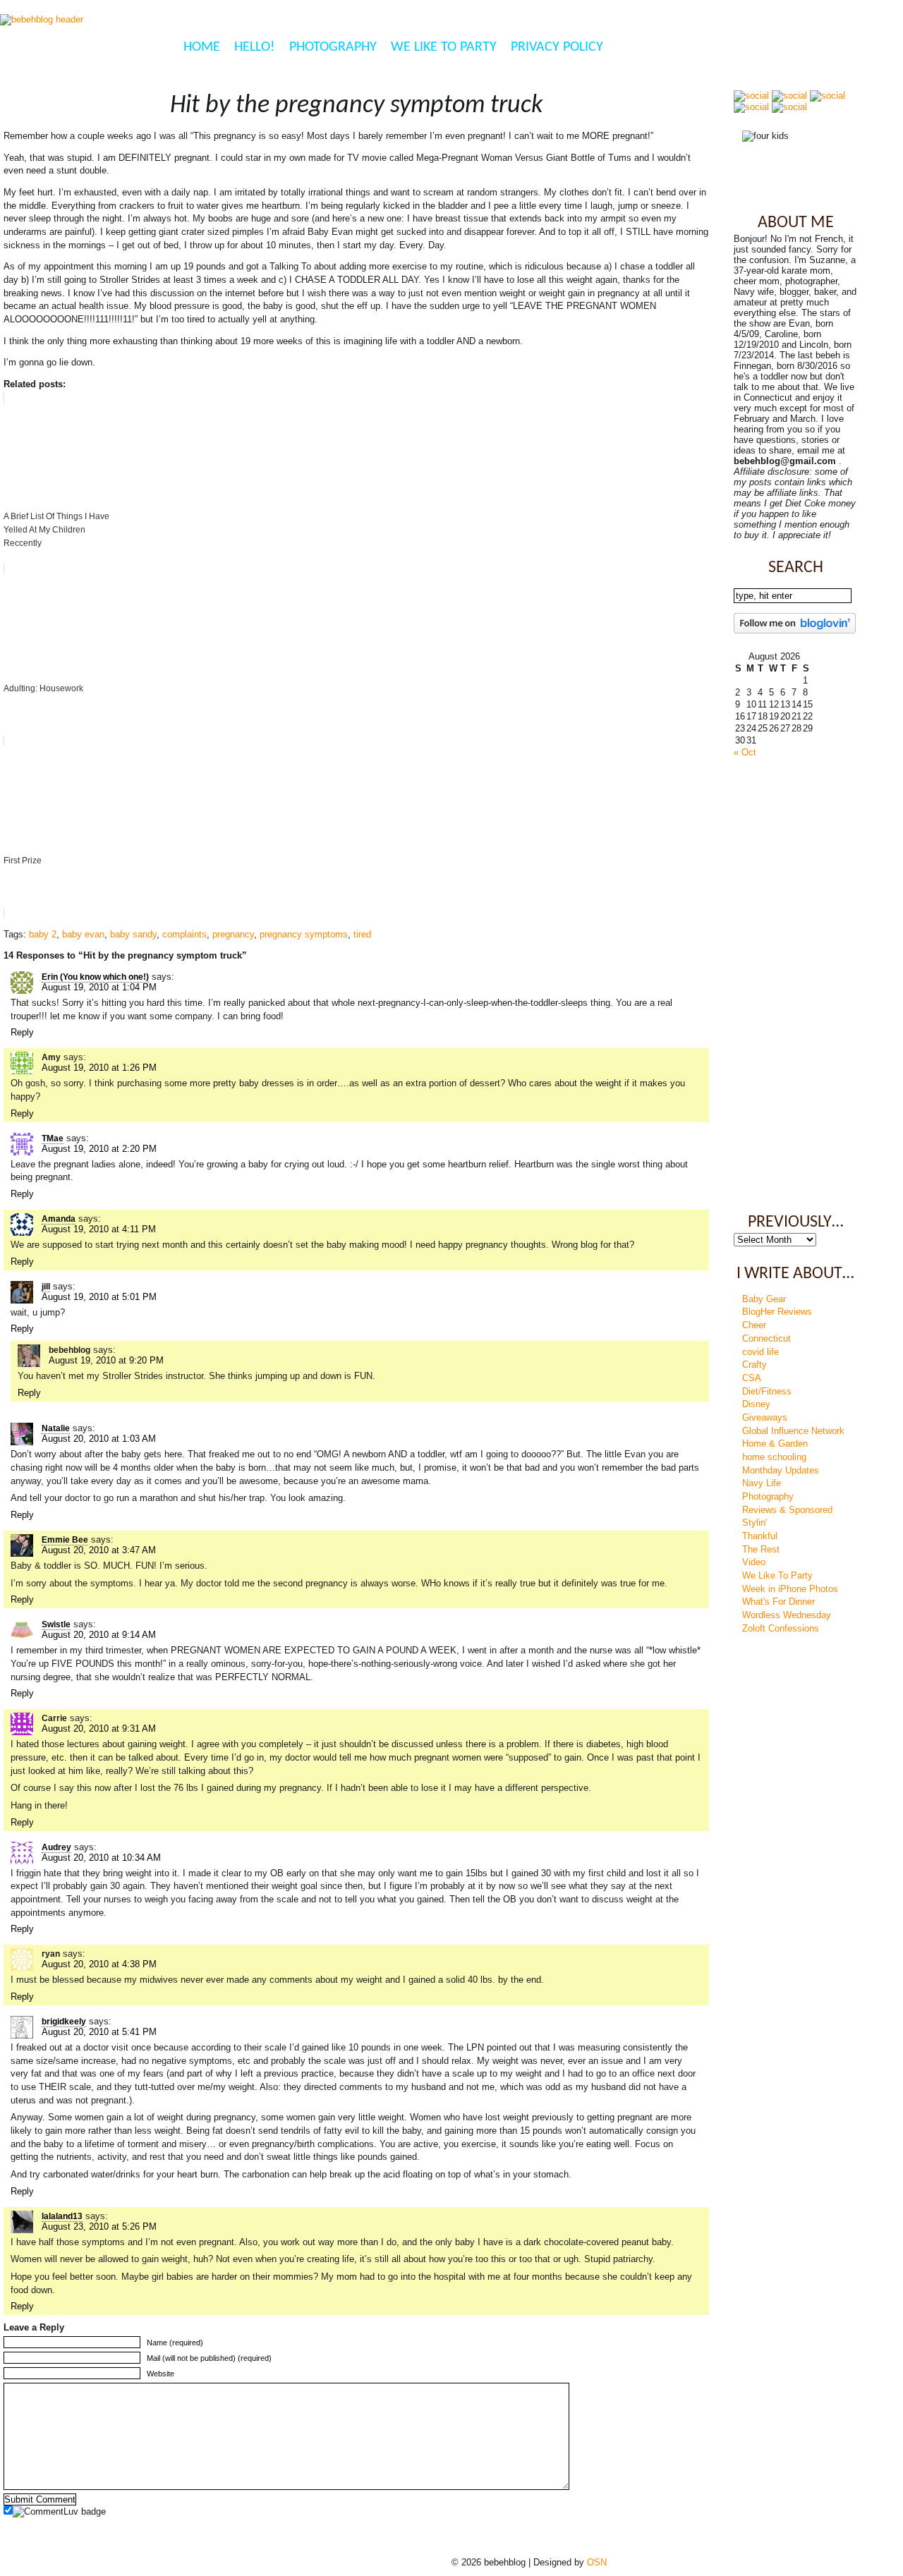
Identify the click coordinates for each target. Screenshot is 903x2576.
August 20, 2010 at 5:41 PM (99, 2032)
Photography (333, 47)
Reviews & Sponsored (787, 1510)
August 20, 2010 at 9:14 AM (99, 1635)
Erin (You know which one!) (95, 977)
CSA (752, 1378)
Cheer (754, 1325)
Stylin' (754, 1523)
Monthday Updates (781, 1470)
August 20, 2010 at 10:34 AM (101, 1858)
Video (754, 1562)
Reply (22, 1032)
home (202, 47)
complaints (184, 934)
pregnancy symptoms (304, 934)
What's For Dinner (778, 1602)
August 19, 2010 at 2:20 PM (99, 1149)
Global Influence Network (793, 1431)
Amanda (59, 1219)
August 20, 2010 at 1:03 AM (99, 1439)
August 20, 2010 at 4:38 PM (99, 1964)
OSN (597, 2562)
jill (46, 1287)
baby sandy (133, 934)
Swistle (56, 1624)
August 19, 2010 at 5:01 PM (99, 1297)
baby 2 (43, 934)
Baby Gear (764, 1299)
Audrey (56, 1847)
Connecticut (766, 1338)
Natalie (56, 1428)
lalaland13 (62, 2216)
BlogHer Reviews (777, 1312)
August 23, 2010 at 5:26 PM (99, 2226)
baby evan (83, 934)
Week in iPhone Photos (790, 1589)
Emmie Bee (65, 1540)
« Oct (745, 752)
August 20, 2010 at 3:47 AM (99, 1550)
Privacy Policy (557, 47)
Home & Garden (775, 1444)
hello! (255, 47)
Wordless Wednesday (787, 1615)
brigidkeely (64, 2022)
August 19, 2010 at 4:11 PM (99, 1229)
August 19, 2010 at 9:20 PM (106, 1360)
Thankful (760, 1536)
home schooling (774, 1457)
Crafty (754, 1365)
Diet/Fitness (767, 1391)
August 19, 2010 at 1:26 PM (99, 1068)
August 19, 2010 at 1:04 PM (99, 987)
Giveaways (765, 1417)
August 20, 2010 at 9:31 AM (99, 1729)
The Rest (761, 1549)
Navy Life (762, 1483)
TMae (53, 1138)
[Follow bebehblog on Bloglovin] (795, 630)
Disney (756, 1404)
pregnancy (233, 934)
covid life (760, 1352)
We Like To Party (444, 47)
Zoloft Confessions (781, 1628)
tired (362, 934)
